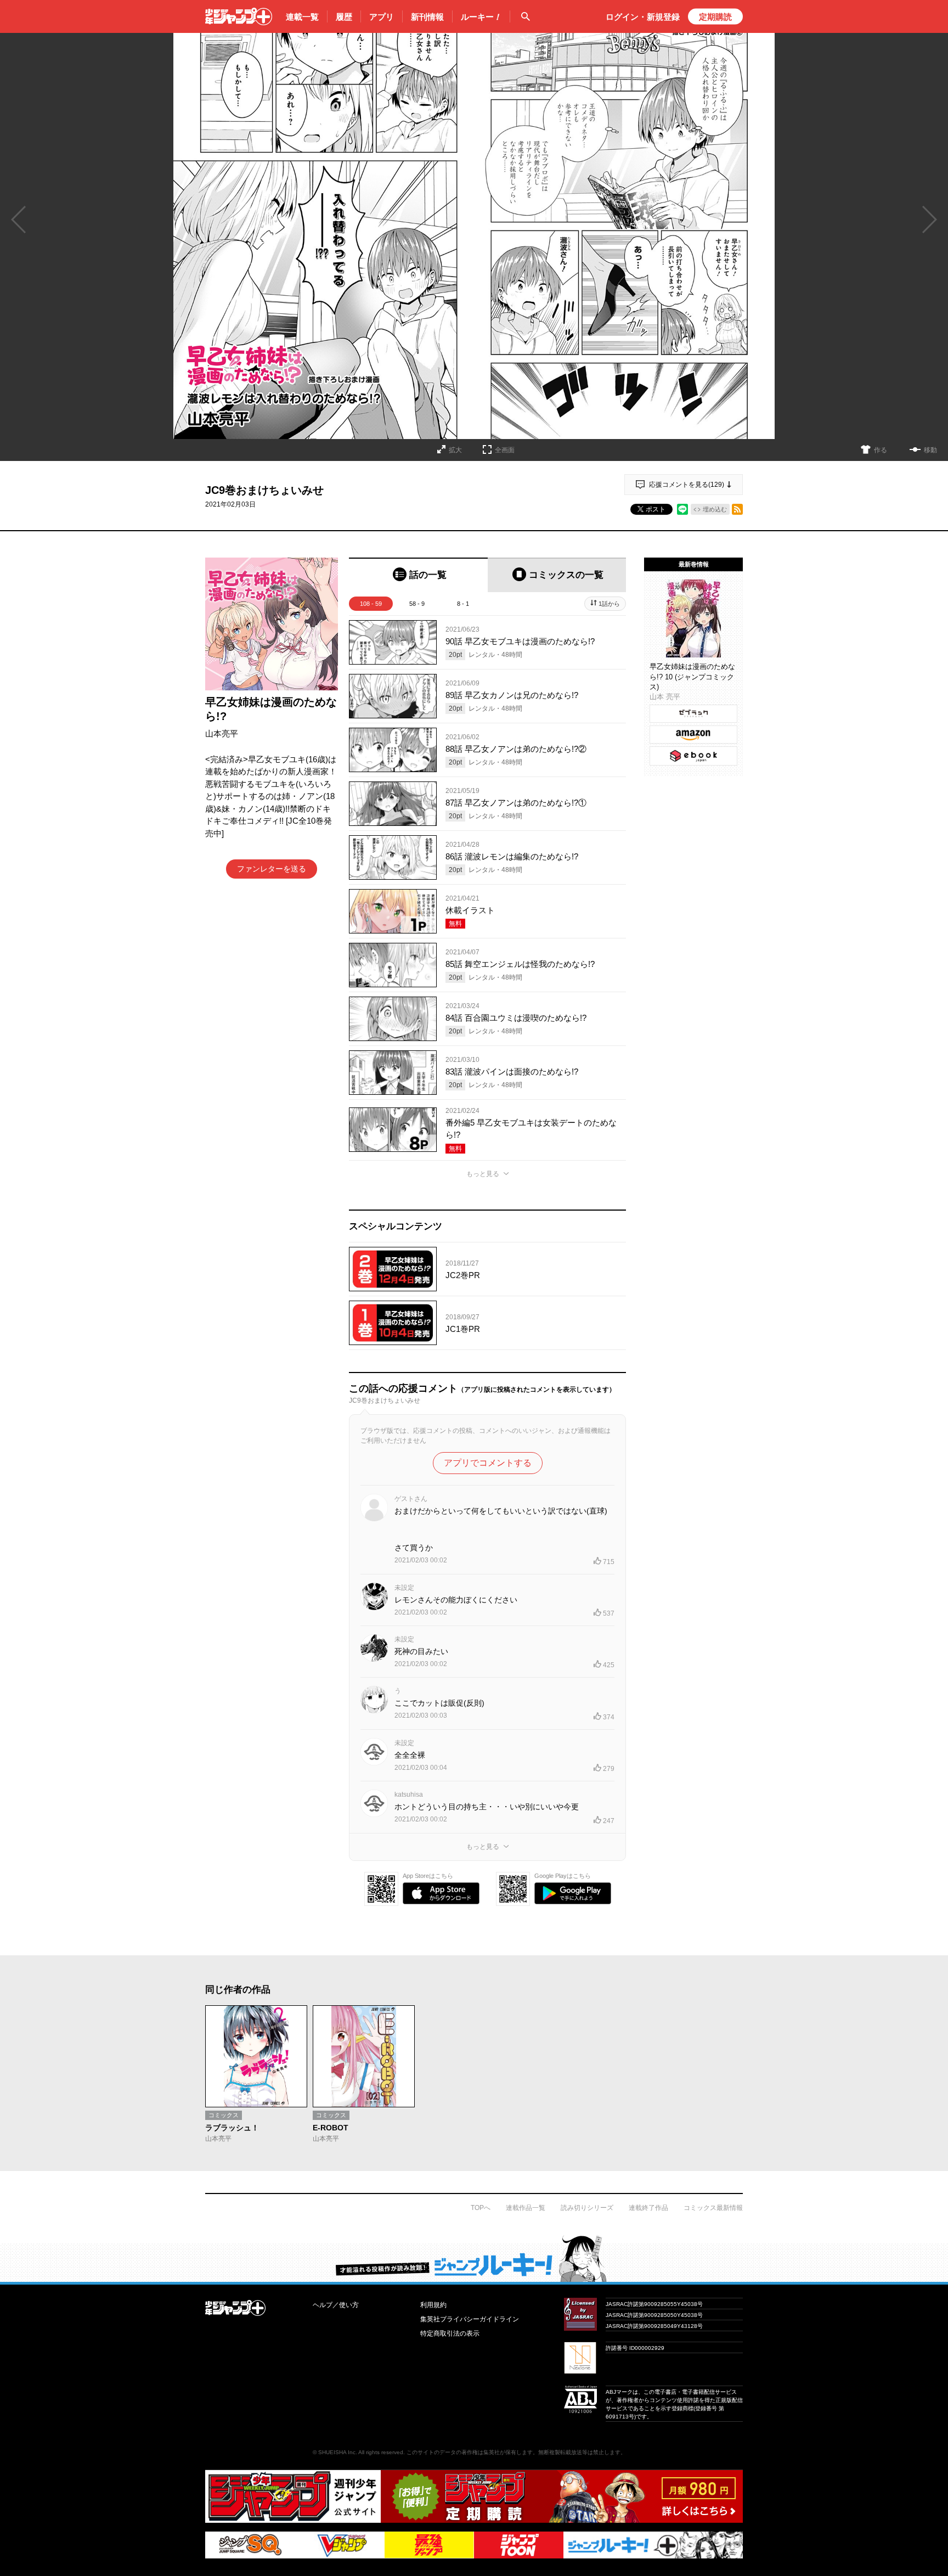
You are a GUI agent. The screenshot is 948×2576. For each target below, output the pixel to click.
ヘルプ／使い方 (336, 2305)
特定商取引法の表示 (450, 2333)
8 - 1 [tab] (463, 604)
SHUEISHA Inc (337, 2452)
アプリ (382, 17)
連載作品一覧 (526, 2208)
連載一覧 (302, 17)
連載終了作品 (648, 2208)
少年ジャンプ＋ (239, 16)
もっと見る (483, 1174)
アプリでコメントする (488, 1463)
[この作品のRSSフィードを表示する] (737, 509)
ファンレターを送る (272, 869)
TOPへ (481, 2208)
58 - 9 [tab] (417, 604)
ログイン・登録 (643, 17)
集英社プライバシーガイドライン (470, 2319)
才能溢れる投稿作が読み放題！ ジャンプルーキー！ (474, 2258)
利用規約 (433, 2305)
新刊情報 (427, 17)
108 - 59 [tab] (371, 604)
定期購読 (715, 17)
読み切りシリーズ (587, 2208)
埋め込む (715, 509)
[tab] (418, 575)
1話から (609, 604)
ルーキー (481, 17)
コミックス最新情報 (713, 2208)
